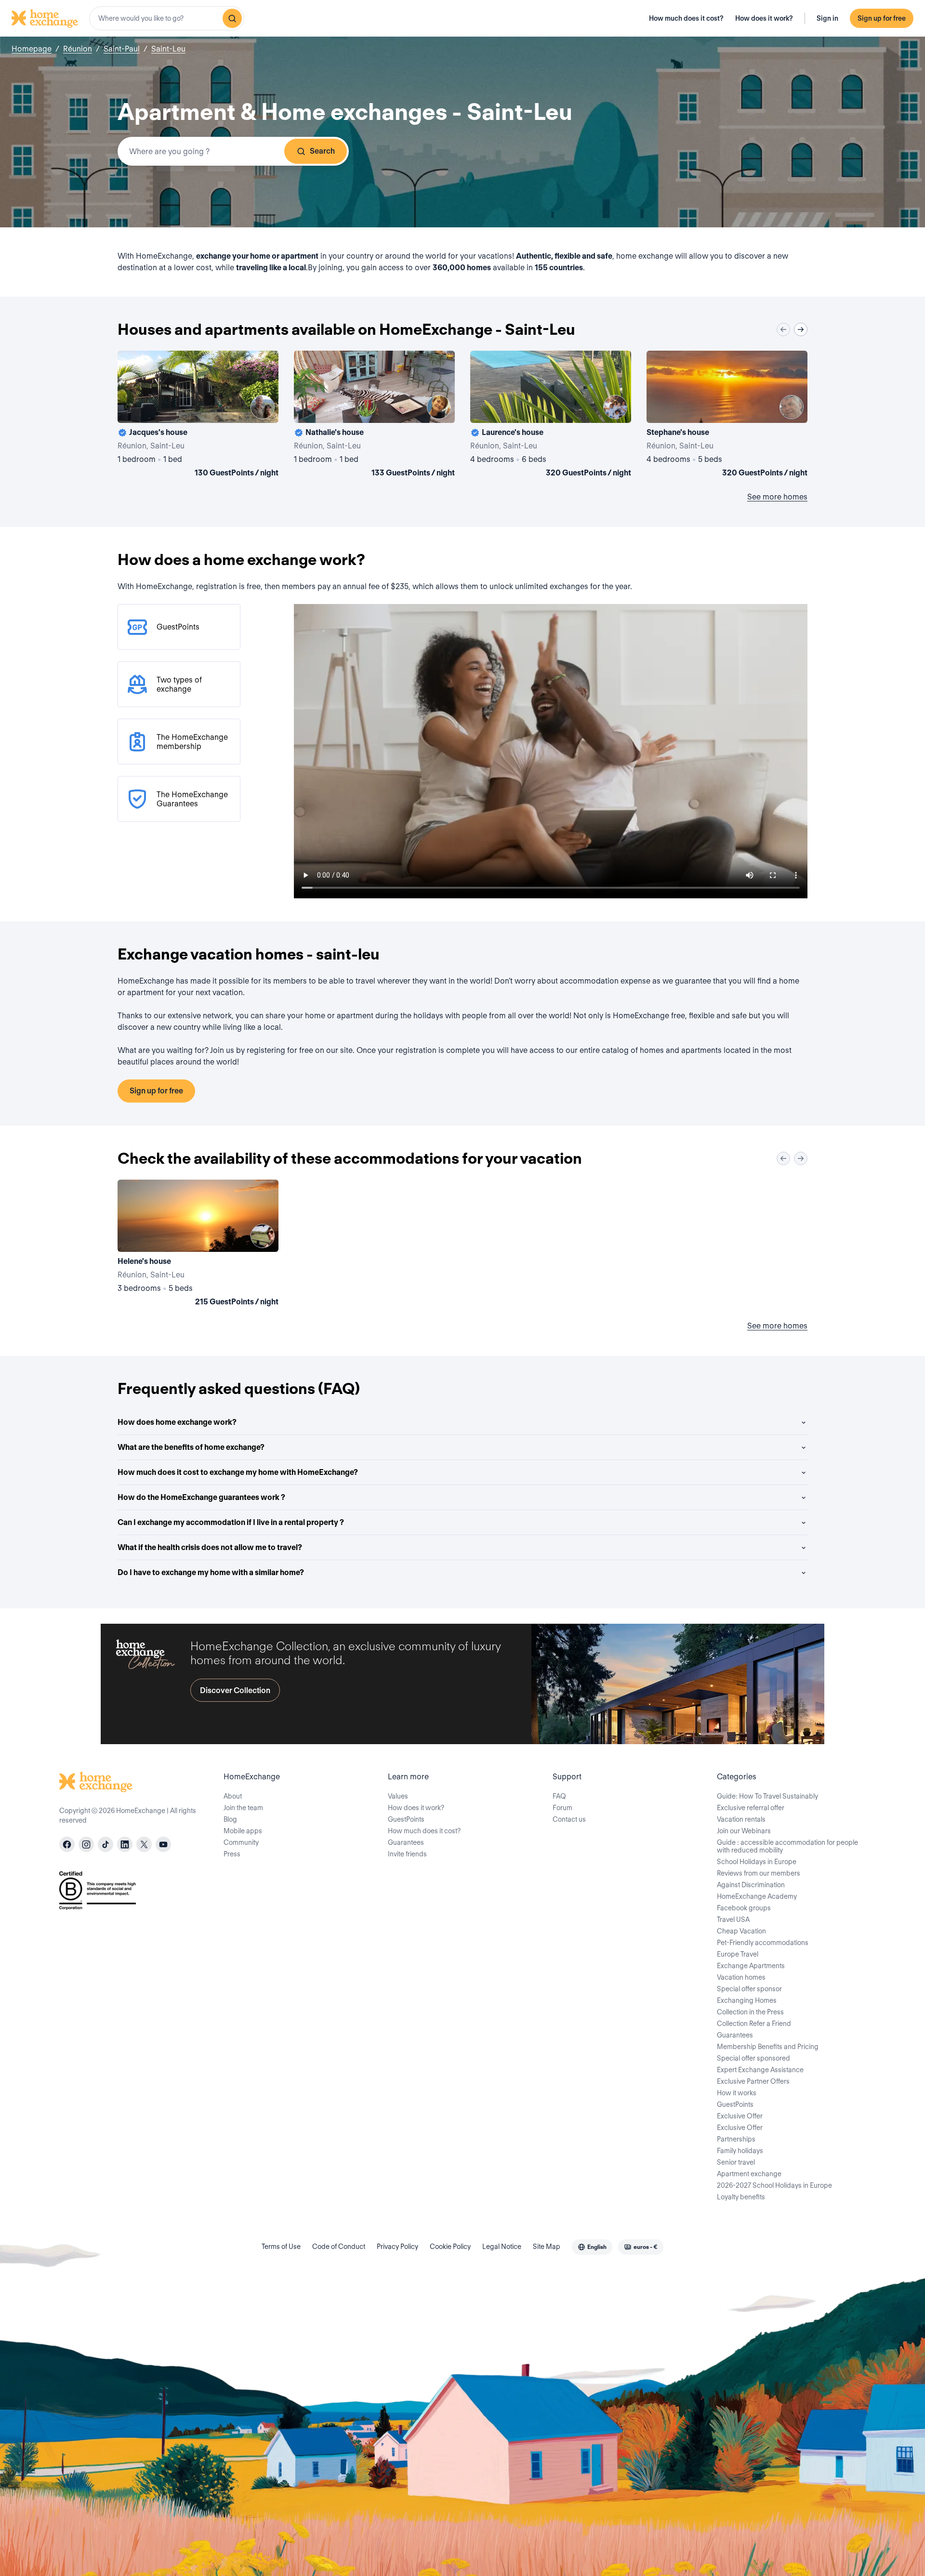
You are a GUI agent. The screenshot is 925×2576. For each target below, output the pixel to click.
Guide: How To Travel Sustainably (767, 1796)
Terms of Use (281, 2247)
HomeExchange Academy (757, 1896)
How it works (737, 2093)
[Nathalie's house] (374, 416)
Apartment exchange (749, 2174)
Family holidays (740, 2151)
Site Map (547, 2247)
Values (398, 1796)
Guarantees (406, 1842)
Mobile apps (243, 1831)
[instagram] (86, 1844)
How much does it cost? (686, 18)
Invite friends (407, 1854)
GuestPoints (406, 1819)
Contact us (569, 1819)
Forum (562, 1808)
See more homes (777, 497)
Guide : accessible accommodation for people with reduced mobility (787, 1846)
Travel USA (733, 1919)
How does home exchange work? (177, 1422)
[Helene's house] (198, 1245)
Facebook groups (744, 1908)
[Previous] (783, 329)
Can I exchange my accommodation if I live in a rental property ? (231, 1522)
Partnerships (736, 2139)
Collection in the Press (750, 2012)
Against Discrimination (751, 1885)
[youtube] (163, 1844)
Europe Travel (738, 1954)
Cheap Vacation (741, 1931)
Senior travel (736, 2162)
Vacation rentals (741, 1819)
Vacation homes (741, 1977)
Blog (230, 1819)
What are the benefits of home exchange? (191, 1447)
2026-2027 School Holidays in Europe (774, 2185)
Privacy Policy (397, 2247)
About (233, 1796)
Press (232, 1854)
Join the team (243, 1808)
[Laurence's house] (551, 416)
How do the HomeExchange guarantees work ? (201, 1497)
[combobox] (167, 18)
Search (322, 151)
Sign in (827, 18)
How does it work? (764, 18)
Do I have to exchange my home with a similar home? (211, 1572)
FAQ (559, 1796)
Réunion (78, 49)
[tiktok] (106, 1844)
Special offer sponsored (753, 2058)
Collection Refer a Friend (754, 2024)
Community (241, 1842)
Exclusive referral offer (751, 1808)
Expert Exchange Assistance (760, 2070)
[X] (144, 1844)
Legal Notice (502, 2247)
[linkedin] (125, 1844)
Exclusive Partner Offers (753, 2081)
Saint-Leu (168, 49)
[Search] (232, 18)
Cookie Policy (450, 2247)
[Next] (801, 329)
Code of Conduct (339, 2247)
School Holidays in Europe (757, 1862)
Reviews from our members (759, 1873)
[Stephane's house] (727, 416)
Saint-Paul (122, 49)
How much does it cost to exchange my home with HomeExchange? (238, 1472)
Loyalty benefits (741, 2197)
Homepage (32, 49)
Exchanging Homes (747, 2000)
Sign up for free (882, 18)
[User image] (263, 407)
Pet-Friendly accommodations (763, 1943)
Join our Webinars (744, 1831)
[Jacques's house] (198, 416)
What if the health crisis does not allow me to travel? (210, 1547)
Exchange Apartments (751, 1966)
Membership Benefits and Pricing (768, 2047)
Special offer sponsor (749, 1989)
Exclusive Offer (740, 2116)
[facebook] (67, 1844)
